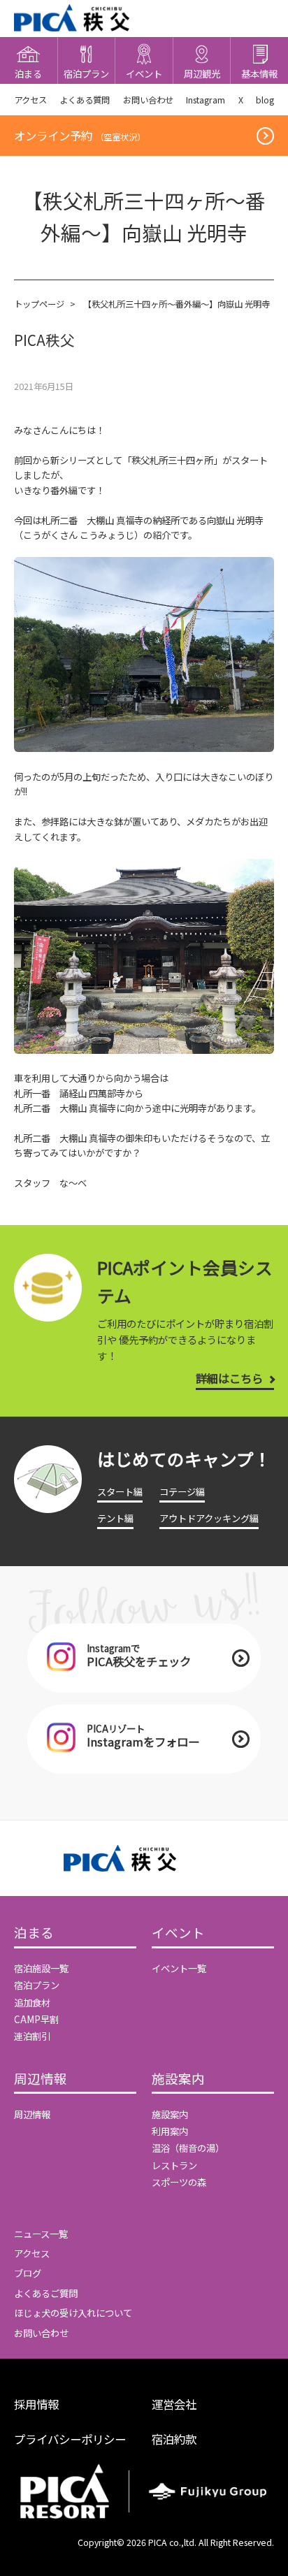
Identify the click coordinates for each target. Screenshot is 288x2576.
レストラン (174, 2165)
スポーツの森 (179, 2182)
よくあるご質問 (46, 2293)
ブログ (28, 2273)
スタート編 (120, 1491)
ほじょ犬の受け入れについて (73, 2313)
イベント (178, 1933)
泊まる (34, 1933)
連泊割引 (32, 2036)
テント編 (115, 1518)
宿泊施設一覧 (41, 1968)
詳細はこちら (229, 1378)
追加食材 (32, 2002)
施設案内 (178, 2079)
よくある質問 (85, 100)
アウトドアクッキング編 (209, 1518)
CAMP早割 (36, 2019)
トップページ (39, 304)
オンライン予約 (80, 136)
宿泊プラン (37, 1985)
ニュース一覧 (41, 2234)
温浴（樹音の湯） (188, 2148)
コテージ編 (182, 1491)
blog (265, 100)
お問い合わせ (148, 100)
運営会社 (174, 2404)
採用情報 (36, 2404)
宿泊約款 (174, 2439)
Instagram (206, 100)
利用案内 (170, 2131)
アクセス (30, 100)
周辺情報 (41, 2079)
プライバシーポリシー (70, 2439)
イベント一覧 (179, 1968)
